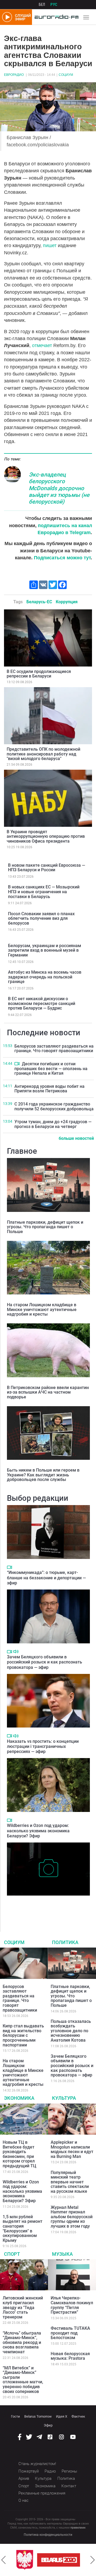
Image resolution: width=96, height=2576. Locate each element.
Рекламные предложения (42, 2493)
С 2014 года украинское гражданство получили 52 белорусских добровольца (54, 1106)
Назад (3, 2560)
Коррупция (67, 602)
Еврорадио (14, 75)
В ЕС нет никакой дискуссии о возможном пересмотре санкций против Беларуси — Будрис (42, 1003)
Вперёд (93, 2560)
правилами (78, 2528)
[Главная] (55, 17)
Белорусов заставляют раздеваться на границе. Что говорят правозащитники (54, 1049)
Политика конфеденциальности (48, 2535)
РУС (54, 5)
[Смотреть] (17, 1064)
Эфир (48, 2425)
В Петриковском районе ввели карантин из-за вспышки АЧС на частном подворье (48, 1392)
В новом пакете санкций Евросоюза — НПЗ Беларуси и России (47, 868)
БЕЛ (42, 5)
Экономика (19, 2098)
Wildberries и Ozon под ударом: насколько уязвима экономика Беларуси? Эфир (38, 1831)
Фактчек (78, 2416)
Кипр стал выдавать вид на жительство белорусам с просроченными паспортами (23, 2035)
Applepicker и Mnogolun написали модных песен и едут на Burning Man (72, 2149)
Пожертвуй (29, 2471)
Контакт (69, 2486)
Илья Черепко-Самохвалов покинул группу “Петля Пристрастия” (72, 2305)
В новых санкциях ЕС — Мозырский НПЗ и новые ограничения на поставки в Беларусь (44, 892)
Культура (64, 2098)
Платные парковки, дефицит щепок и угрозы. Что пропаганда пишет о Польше (45, 1227)
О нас (23, 2500)
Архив (24, 2478)
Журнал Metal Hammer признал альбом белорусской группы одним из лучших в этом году (72, 2217)
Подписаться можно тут (62, 558)
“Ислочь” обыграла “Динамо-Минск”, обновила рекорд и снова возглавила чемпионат (22, 2342)
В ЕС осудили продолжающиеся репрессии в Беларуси (39, 674)
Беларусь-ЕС (39, 602)
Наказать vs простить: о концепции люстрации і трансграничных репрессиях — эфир (43, 1746)
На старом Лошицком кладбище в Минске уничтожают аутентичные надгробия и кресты (42, 1309)
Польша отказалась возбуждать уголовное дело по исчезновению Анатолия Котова (71, 2031)
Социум (66, 75)
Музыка (62, 2254)
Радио (50, 2471)
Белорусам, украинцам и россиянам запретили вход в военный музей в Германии (45, 950)
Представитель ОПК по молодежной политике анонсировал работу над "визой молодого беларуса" (43, 754)
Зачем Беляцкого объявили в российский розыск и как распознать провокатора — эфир (45, 1662)
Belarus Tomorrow (38, 2416)
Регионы (69, 2471)
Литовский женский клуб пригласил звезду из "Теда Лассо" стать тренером (23, 2307)
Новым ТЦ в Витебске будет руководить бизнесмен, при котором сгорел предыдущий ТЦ (19, 2154)
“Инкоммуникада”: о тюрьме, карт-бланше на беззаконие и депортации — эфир (46, 1578)
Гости (15, 2416)
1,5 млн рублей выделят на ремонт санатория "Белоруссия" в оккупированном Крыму (23, 2229)
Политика (65, 1942)
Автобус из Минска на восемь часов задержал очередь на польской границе (45, 977)
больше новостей (76, 1138)
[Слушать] (16, 1652)
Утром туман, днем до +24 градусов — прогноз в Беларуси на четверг (53, 1124)
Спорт (12, 2254)
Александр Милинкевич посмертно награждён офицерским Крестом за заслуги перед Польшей (41, 1907)
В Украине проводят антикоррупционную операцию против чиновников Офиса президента (46, 836)
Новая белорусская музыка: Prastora (70, 2356)
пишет (50, 245)
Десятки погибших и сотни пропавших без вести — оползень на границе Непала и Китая (51, 1069)
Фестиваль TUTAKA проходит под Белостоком (70, 2333)
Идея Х (62, 2416)
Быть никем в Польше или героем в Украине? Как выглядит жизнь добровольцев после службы (43, 1475)
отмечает (42, 345)
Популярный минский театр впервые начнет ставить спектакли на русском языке (70, 2182)
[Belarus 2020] (59, 2560)
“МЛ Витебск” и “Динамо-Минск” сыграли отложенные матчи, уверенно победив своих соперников (23, 2380)
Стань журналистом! (37, 2464)
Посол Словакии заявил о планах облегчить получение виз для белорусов (41, 918)
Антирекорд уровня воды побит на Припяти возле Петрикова (49, 1089)
